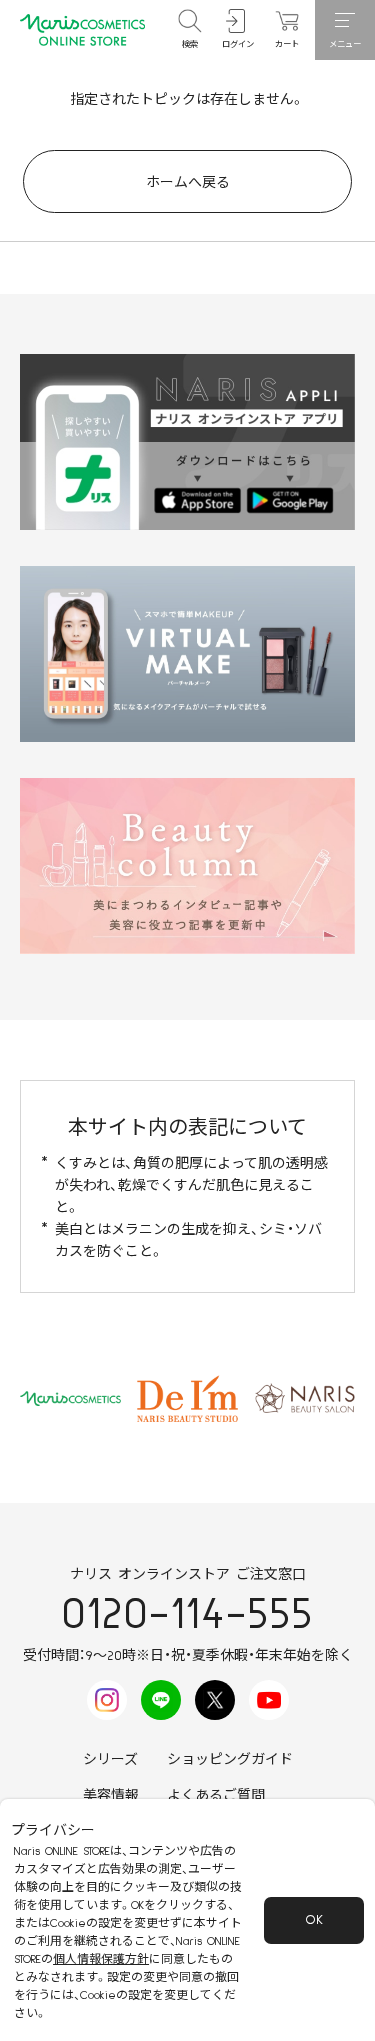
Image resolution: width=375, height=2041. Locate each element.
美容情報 (111, 1796)
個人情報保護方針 (101, 1959)
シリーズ (110, 1760)
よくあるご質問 (216, 1796)
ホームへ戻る (188, 183)
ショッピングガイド (230, 1760)
